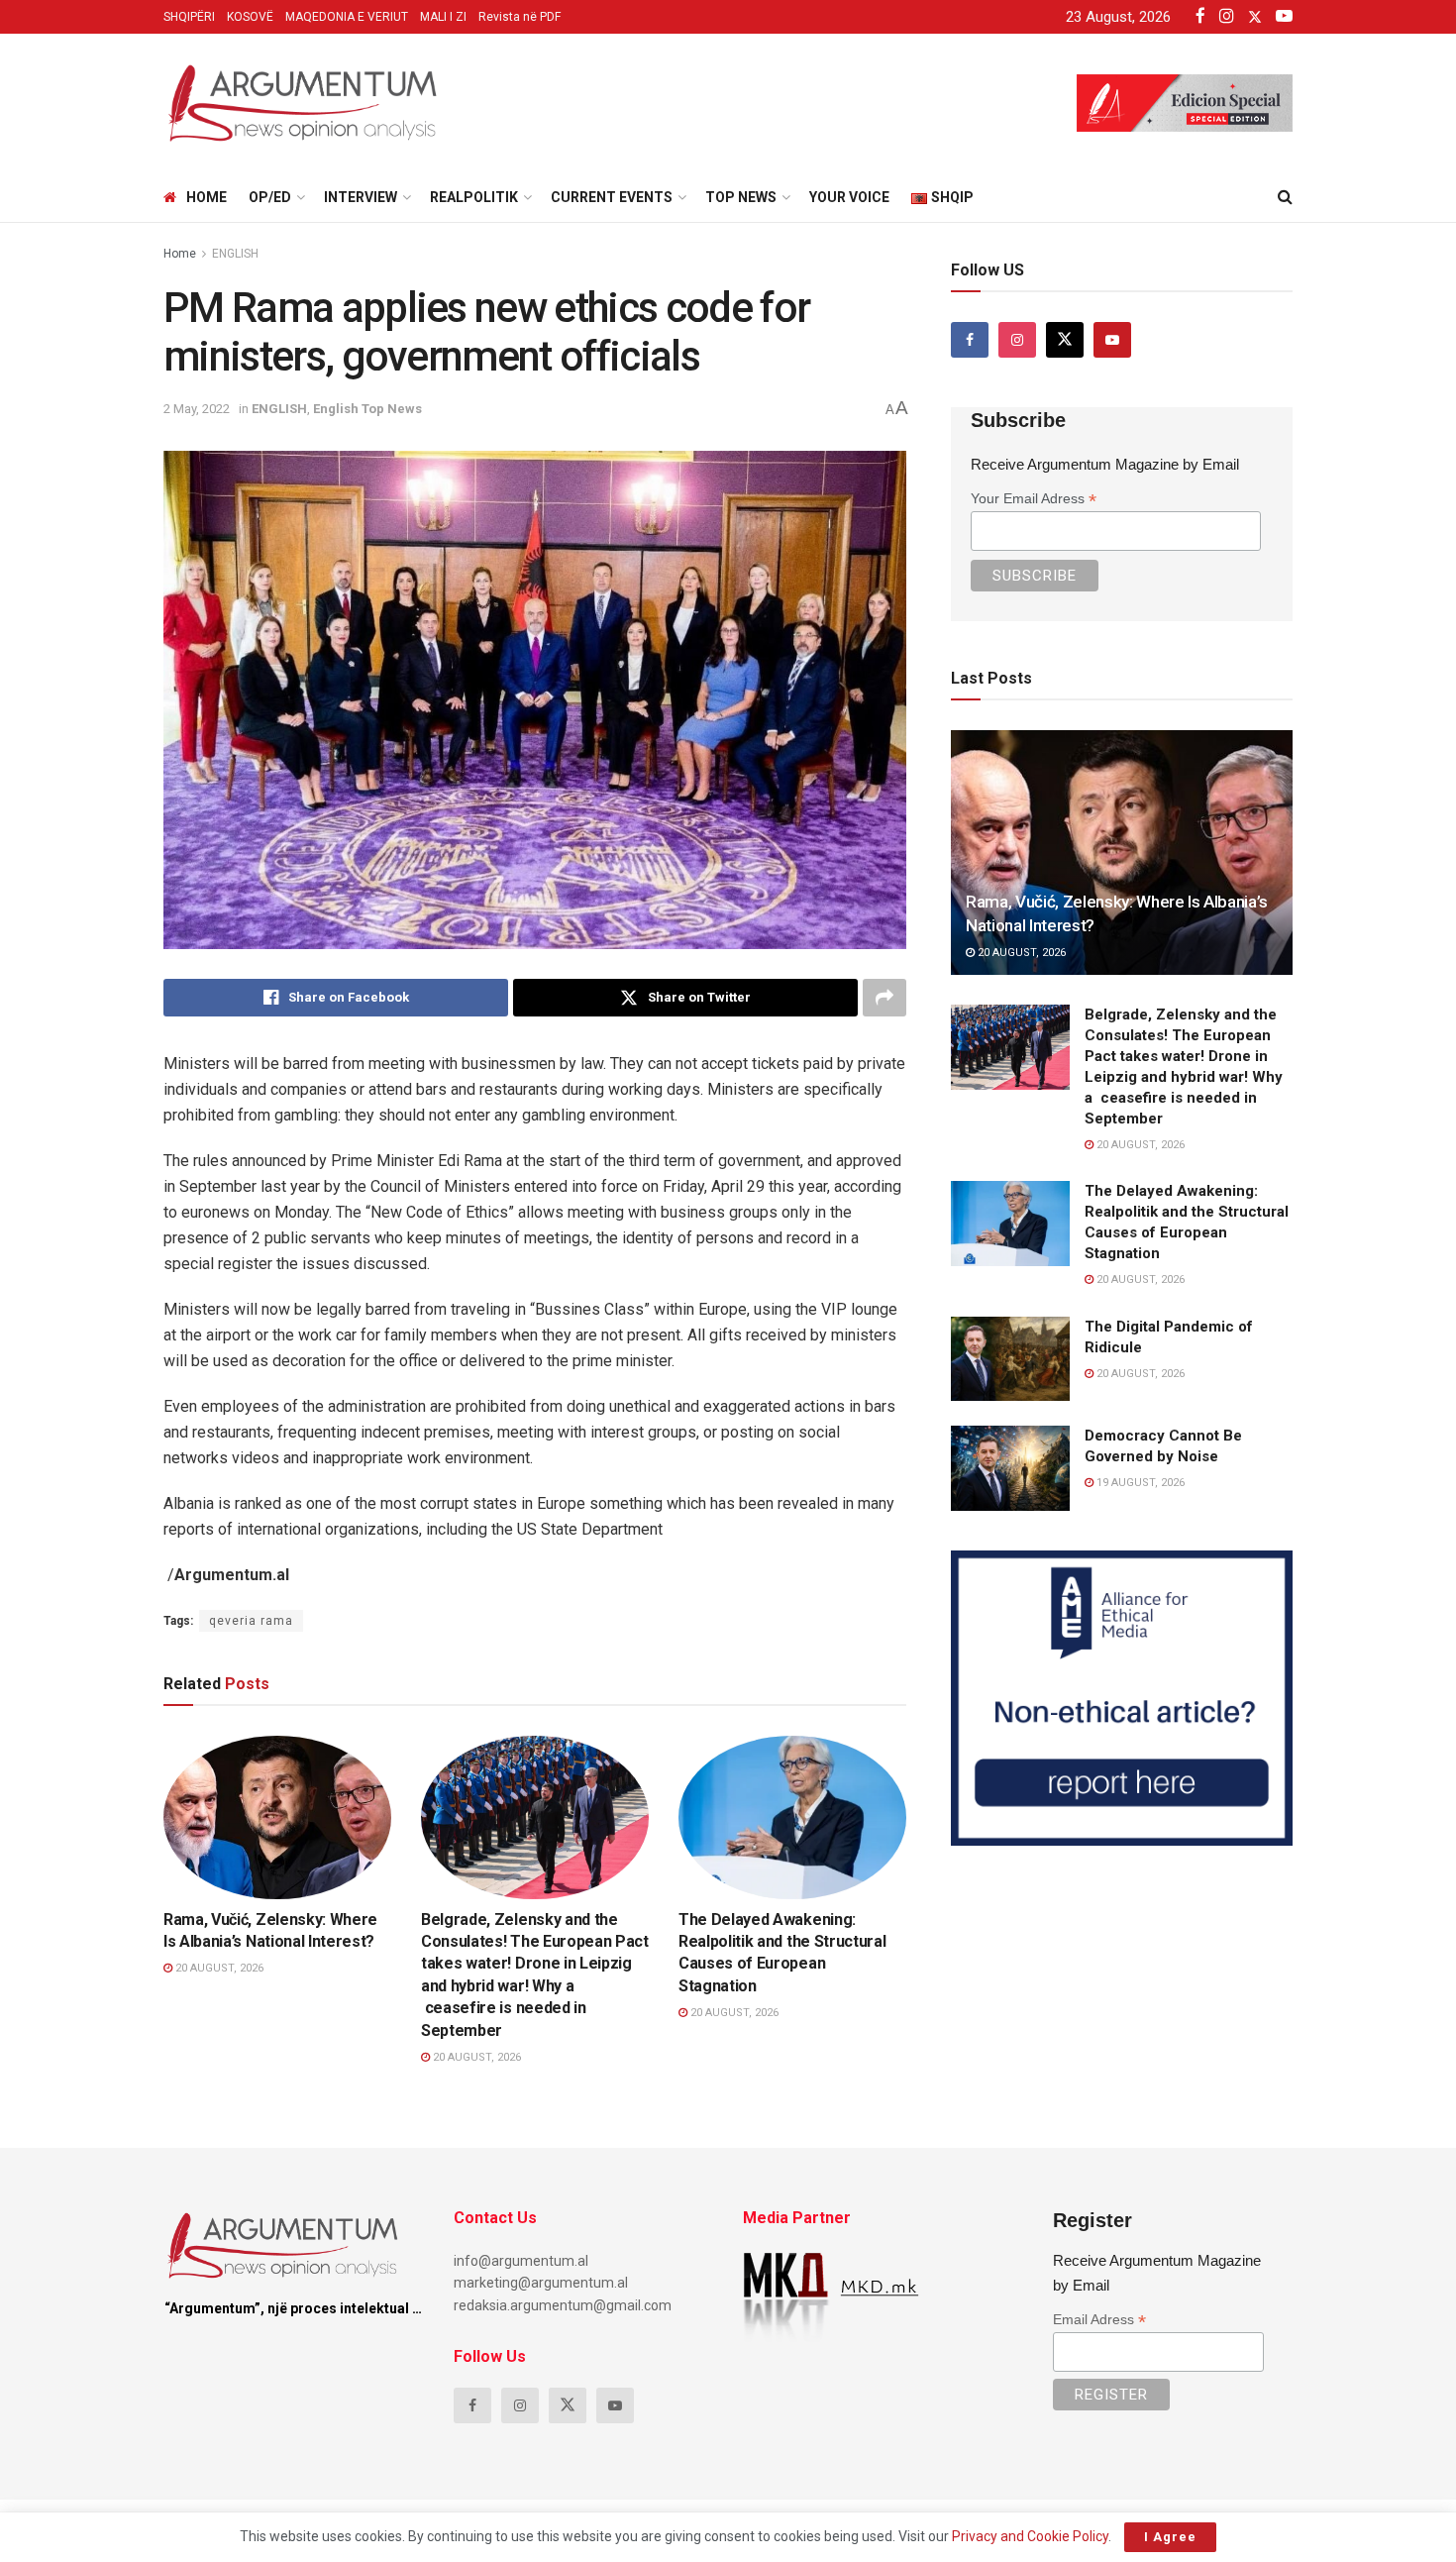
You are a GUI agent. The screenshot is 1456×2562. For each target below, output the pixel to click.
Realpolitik (474, 197)
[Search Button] (1285, 197)
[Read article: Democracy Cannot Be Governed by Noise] (1010, 1468)
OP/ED (270, 197)
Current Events (612, 197)
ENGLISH (235, 254)
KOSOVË (250, 17)
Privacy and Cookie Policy (1030, 2536)
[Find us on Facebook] (970, 340)
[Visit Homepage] (302, 103)
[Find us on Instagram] (1017, 340)
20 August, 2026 (218, 1968)
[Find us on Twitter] (1065, 340)
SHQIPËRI (189, 17)
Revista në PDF (520, 17)
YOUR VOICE (849, 197)
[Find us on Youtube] (1112, 340)
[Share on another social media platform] (884, 998)
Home (207, 197)
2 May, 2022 (197, 409)
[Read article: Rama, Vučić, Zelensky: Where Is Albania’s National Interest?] (277, 1817)
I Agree (1170, 2537)
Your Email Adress (1034, 499)
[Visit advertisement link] (1122, 1698)
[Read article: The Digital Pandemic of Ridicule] (1010, 1359)
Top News (741, 197)
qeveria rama (251, 1621)
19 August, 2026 (1139, 1483)
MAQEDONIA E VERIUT (347, 17)
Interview (361, 197)
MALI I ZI (443, 17)
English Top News (367, 409)
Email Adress (1099, 2320)
